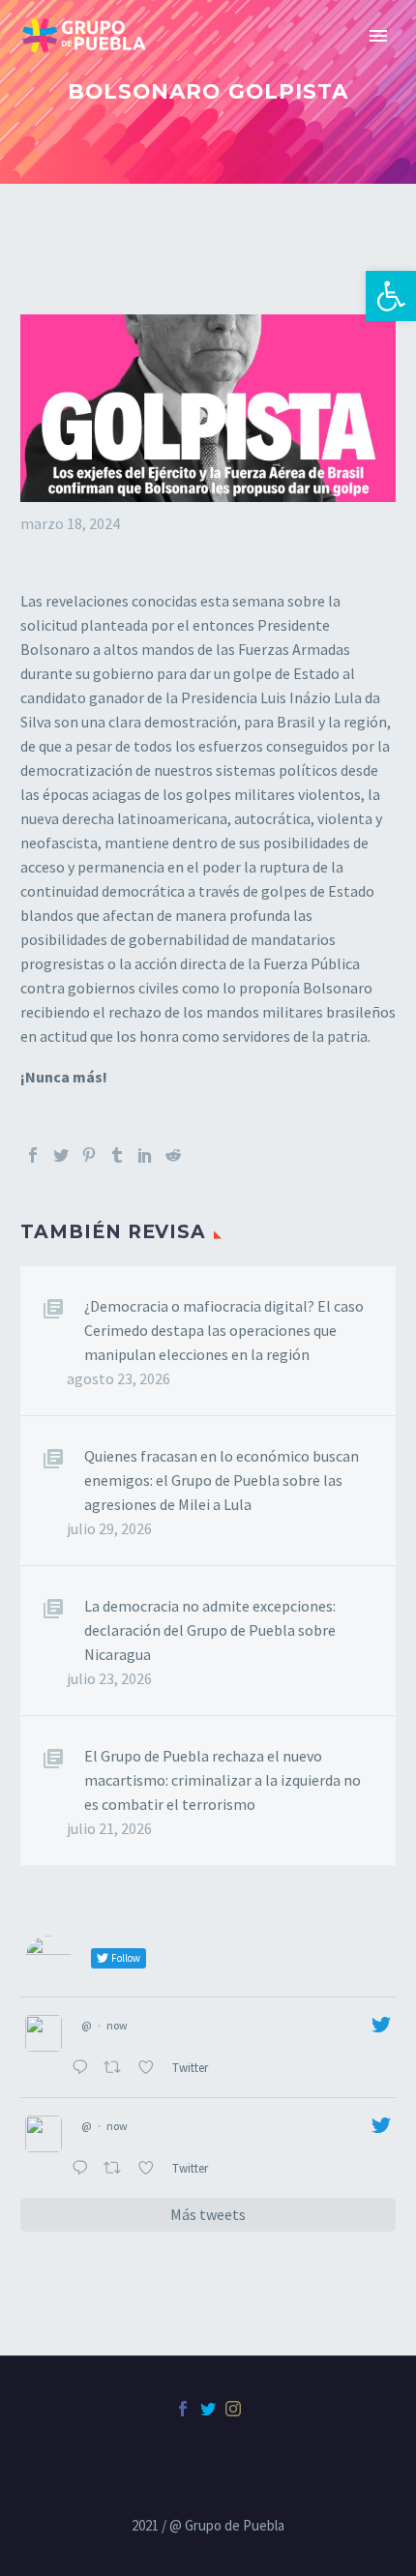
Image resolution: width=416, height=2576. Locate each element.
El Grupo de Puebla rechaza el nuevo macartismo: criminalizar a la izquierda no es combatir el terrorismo (223, 1780)
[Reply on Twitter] (83, 2069)
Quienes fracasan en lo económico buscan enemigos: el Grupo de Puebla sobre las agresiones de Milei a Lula (222, 1480)
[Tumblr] (117, 1155)
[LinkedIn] (145, 1155)
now (117, 2025)
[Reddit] (173, 1155)
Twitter (192, 2067)
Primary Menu (378, 36)
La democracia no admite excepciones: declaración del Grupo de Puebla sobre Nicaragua (210, 1630)
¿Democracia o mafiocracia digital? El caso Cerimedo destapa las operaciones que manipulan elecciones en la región (224, 1330)
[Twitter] (61, 1155)
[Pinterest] (89, 1155)
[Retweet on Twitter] (116, 2069)
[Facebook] (33, 1155)
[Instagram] (233, 2409)
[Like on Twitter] (150, 2069)
